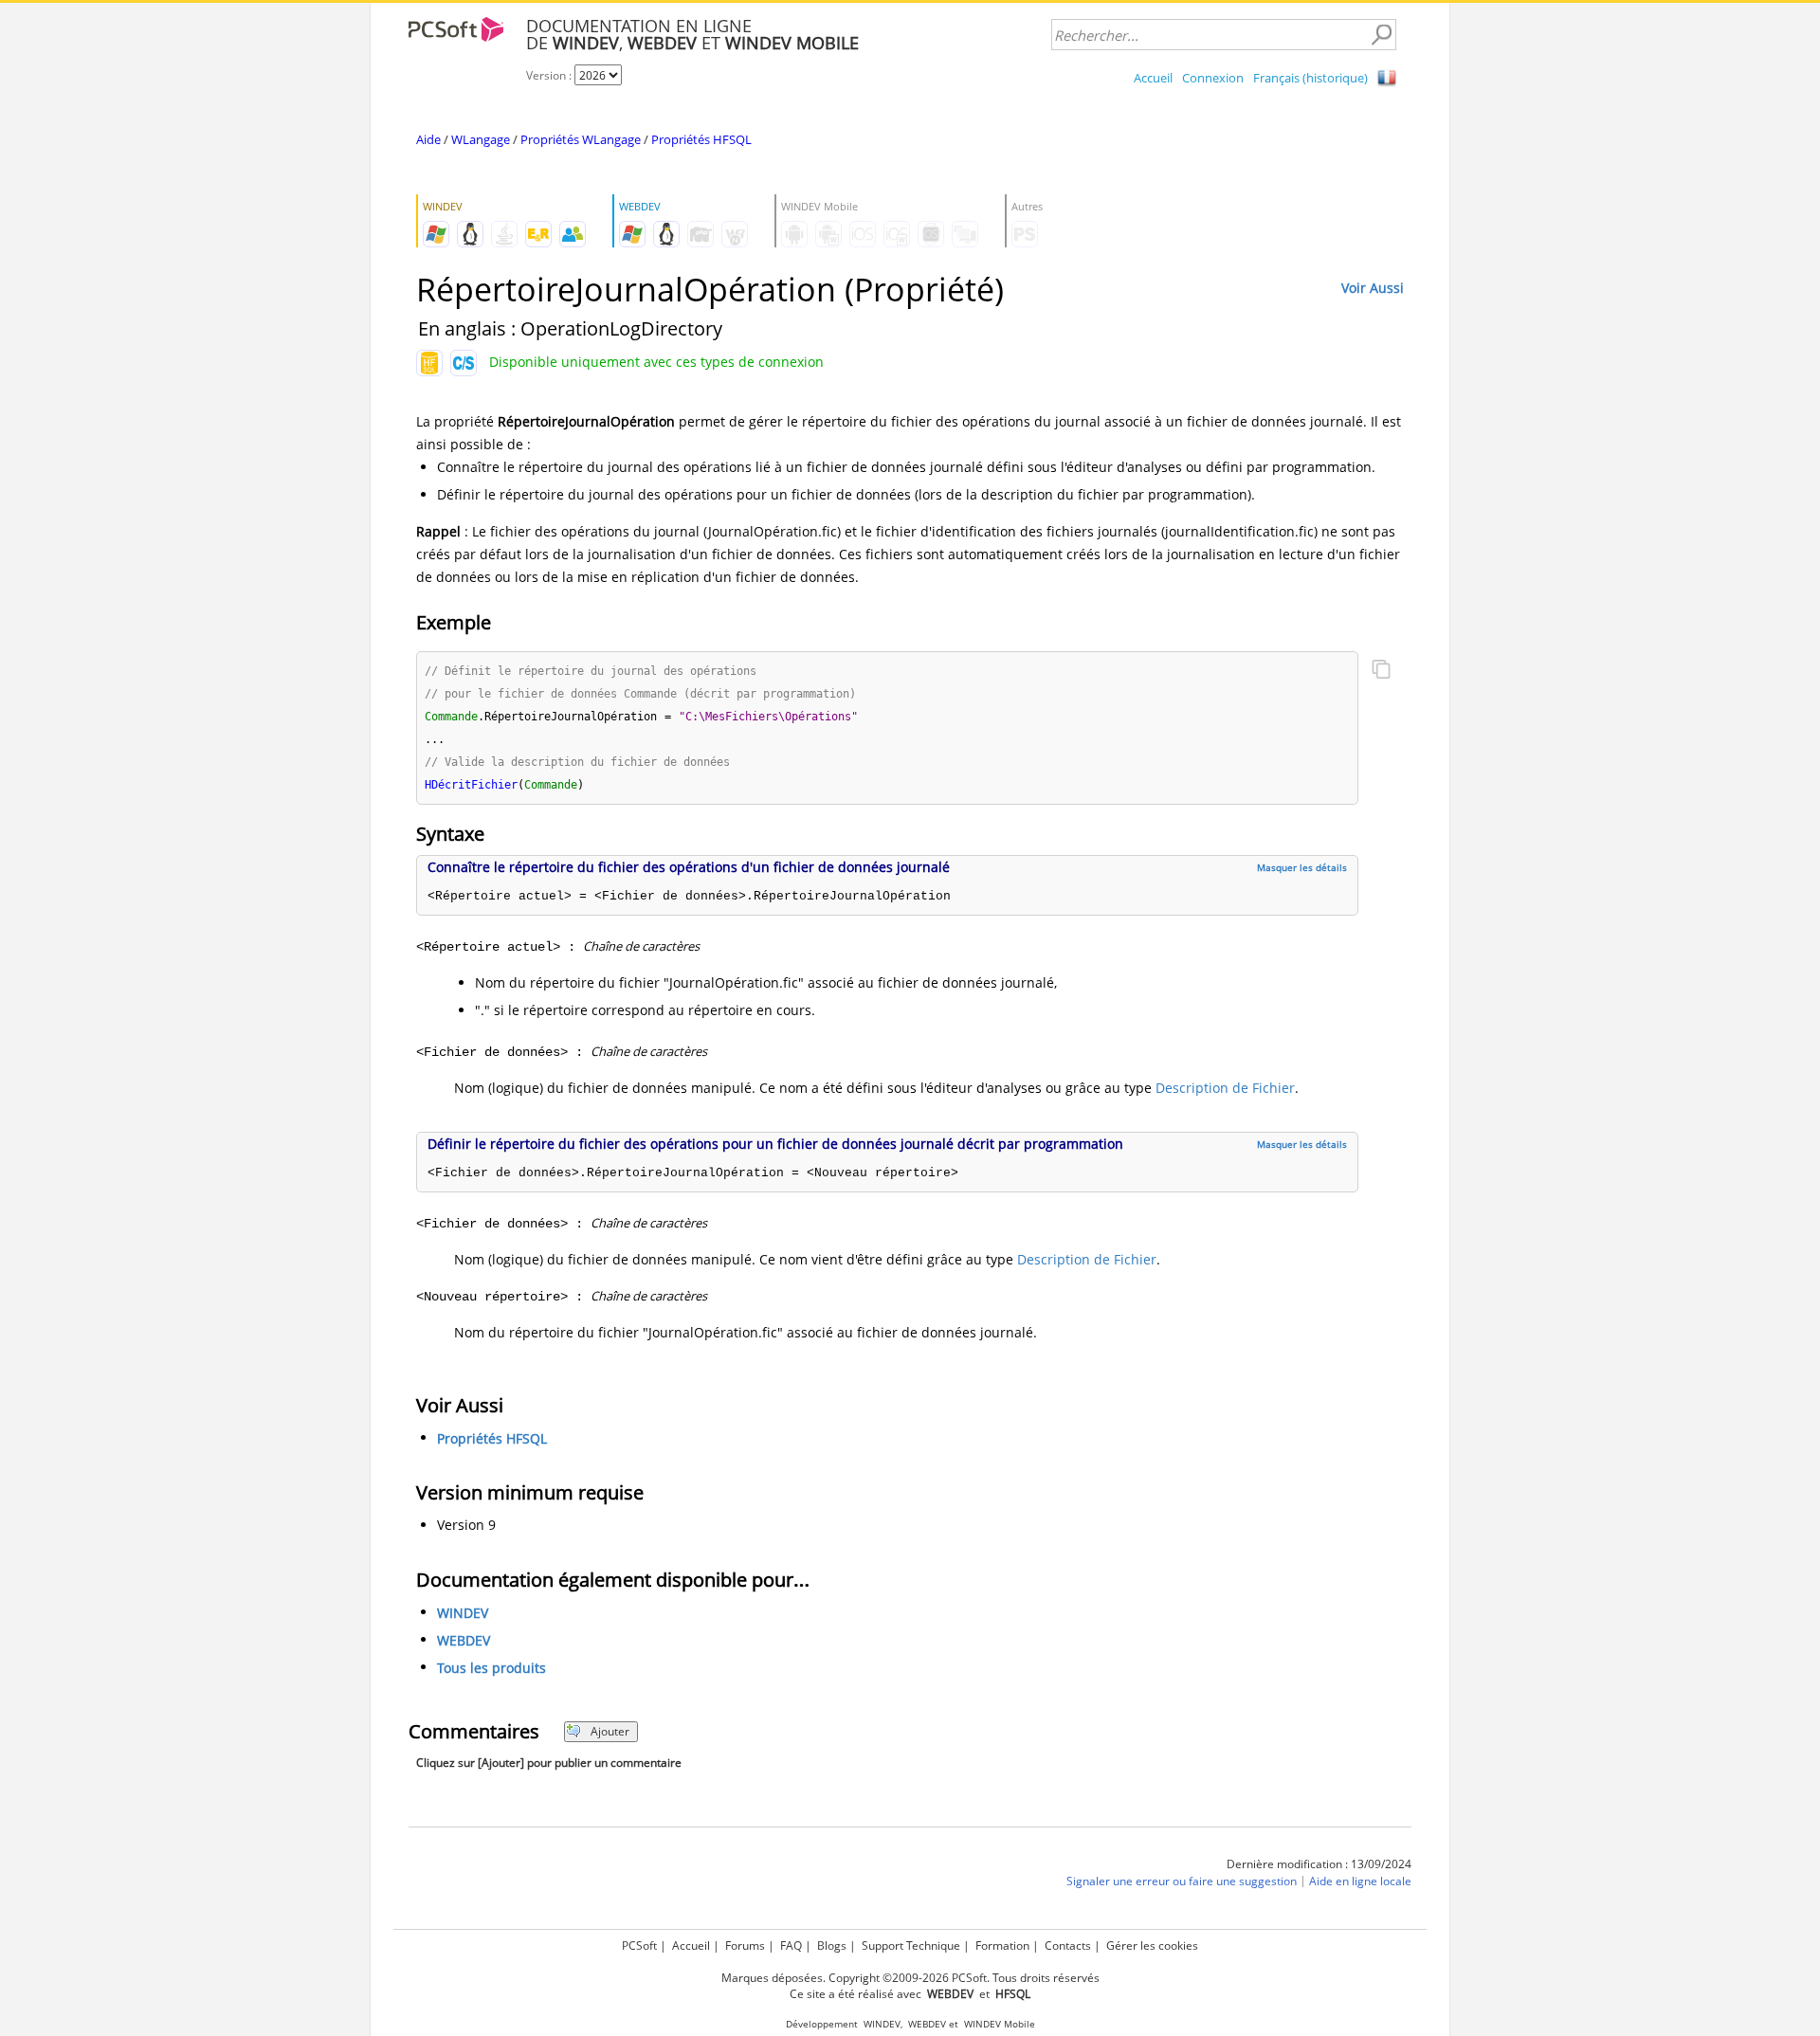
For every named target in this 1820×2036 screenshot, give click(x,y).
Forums (745, 1945)
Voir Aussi (1373, 288)
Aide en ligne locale (1360, 1881)
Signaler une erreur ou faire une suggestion (1182, 1881)
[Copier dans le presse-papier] (1381, 671)
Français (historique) (1310, 78)
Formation (1002, 1945)
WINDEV (463, 1613)
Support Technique (911, 1945)
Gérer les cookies (1152, 1945)
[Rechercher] (1381, 35)
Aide (428, 139)
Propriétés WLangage (581, 139)
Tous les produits (491, 1668)
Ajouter (610, 1731)
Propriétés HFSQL (701, 139)
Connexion (1213, 78)
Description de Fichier (1225, 1088)
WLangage (481, 139)
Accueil (1153, 78)
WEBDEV (464, 1640)
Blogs (832, 1945)
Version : (550, 75)
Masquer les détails (1302, 867)
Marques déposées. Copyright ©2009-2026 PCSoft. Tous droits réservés (910, 1978)
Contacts (1068, 1945)
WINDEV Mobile (1000, 2024)
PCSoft (639, 1945)
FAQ (791, 1945)
